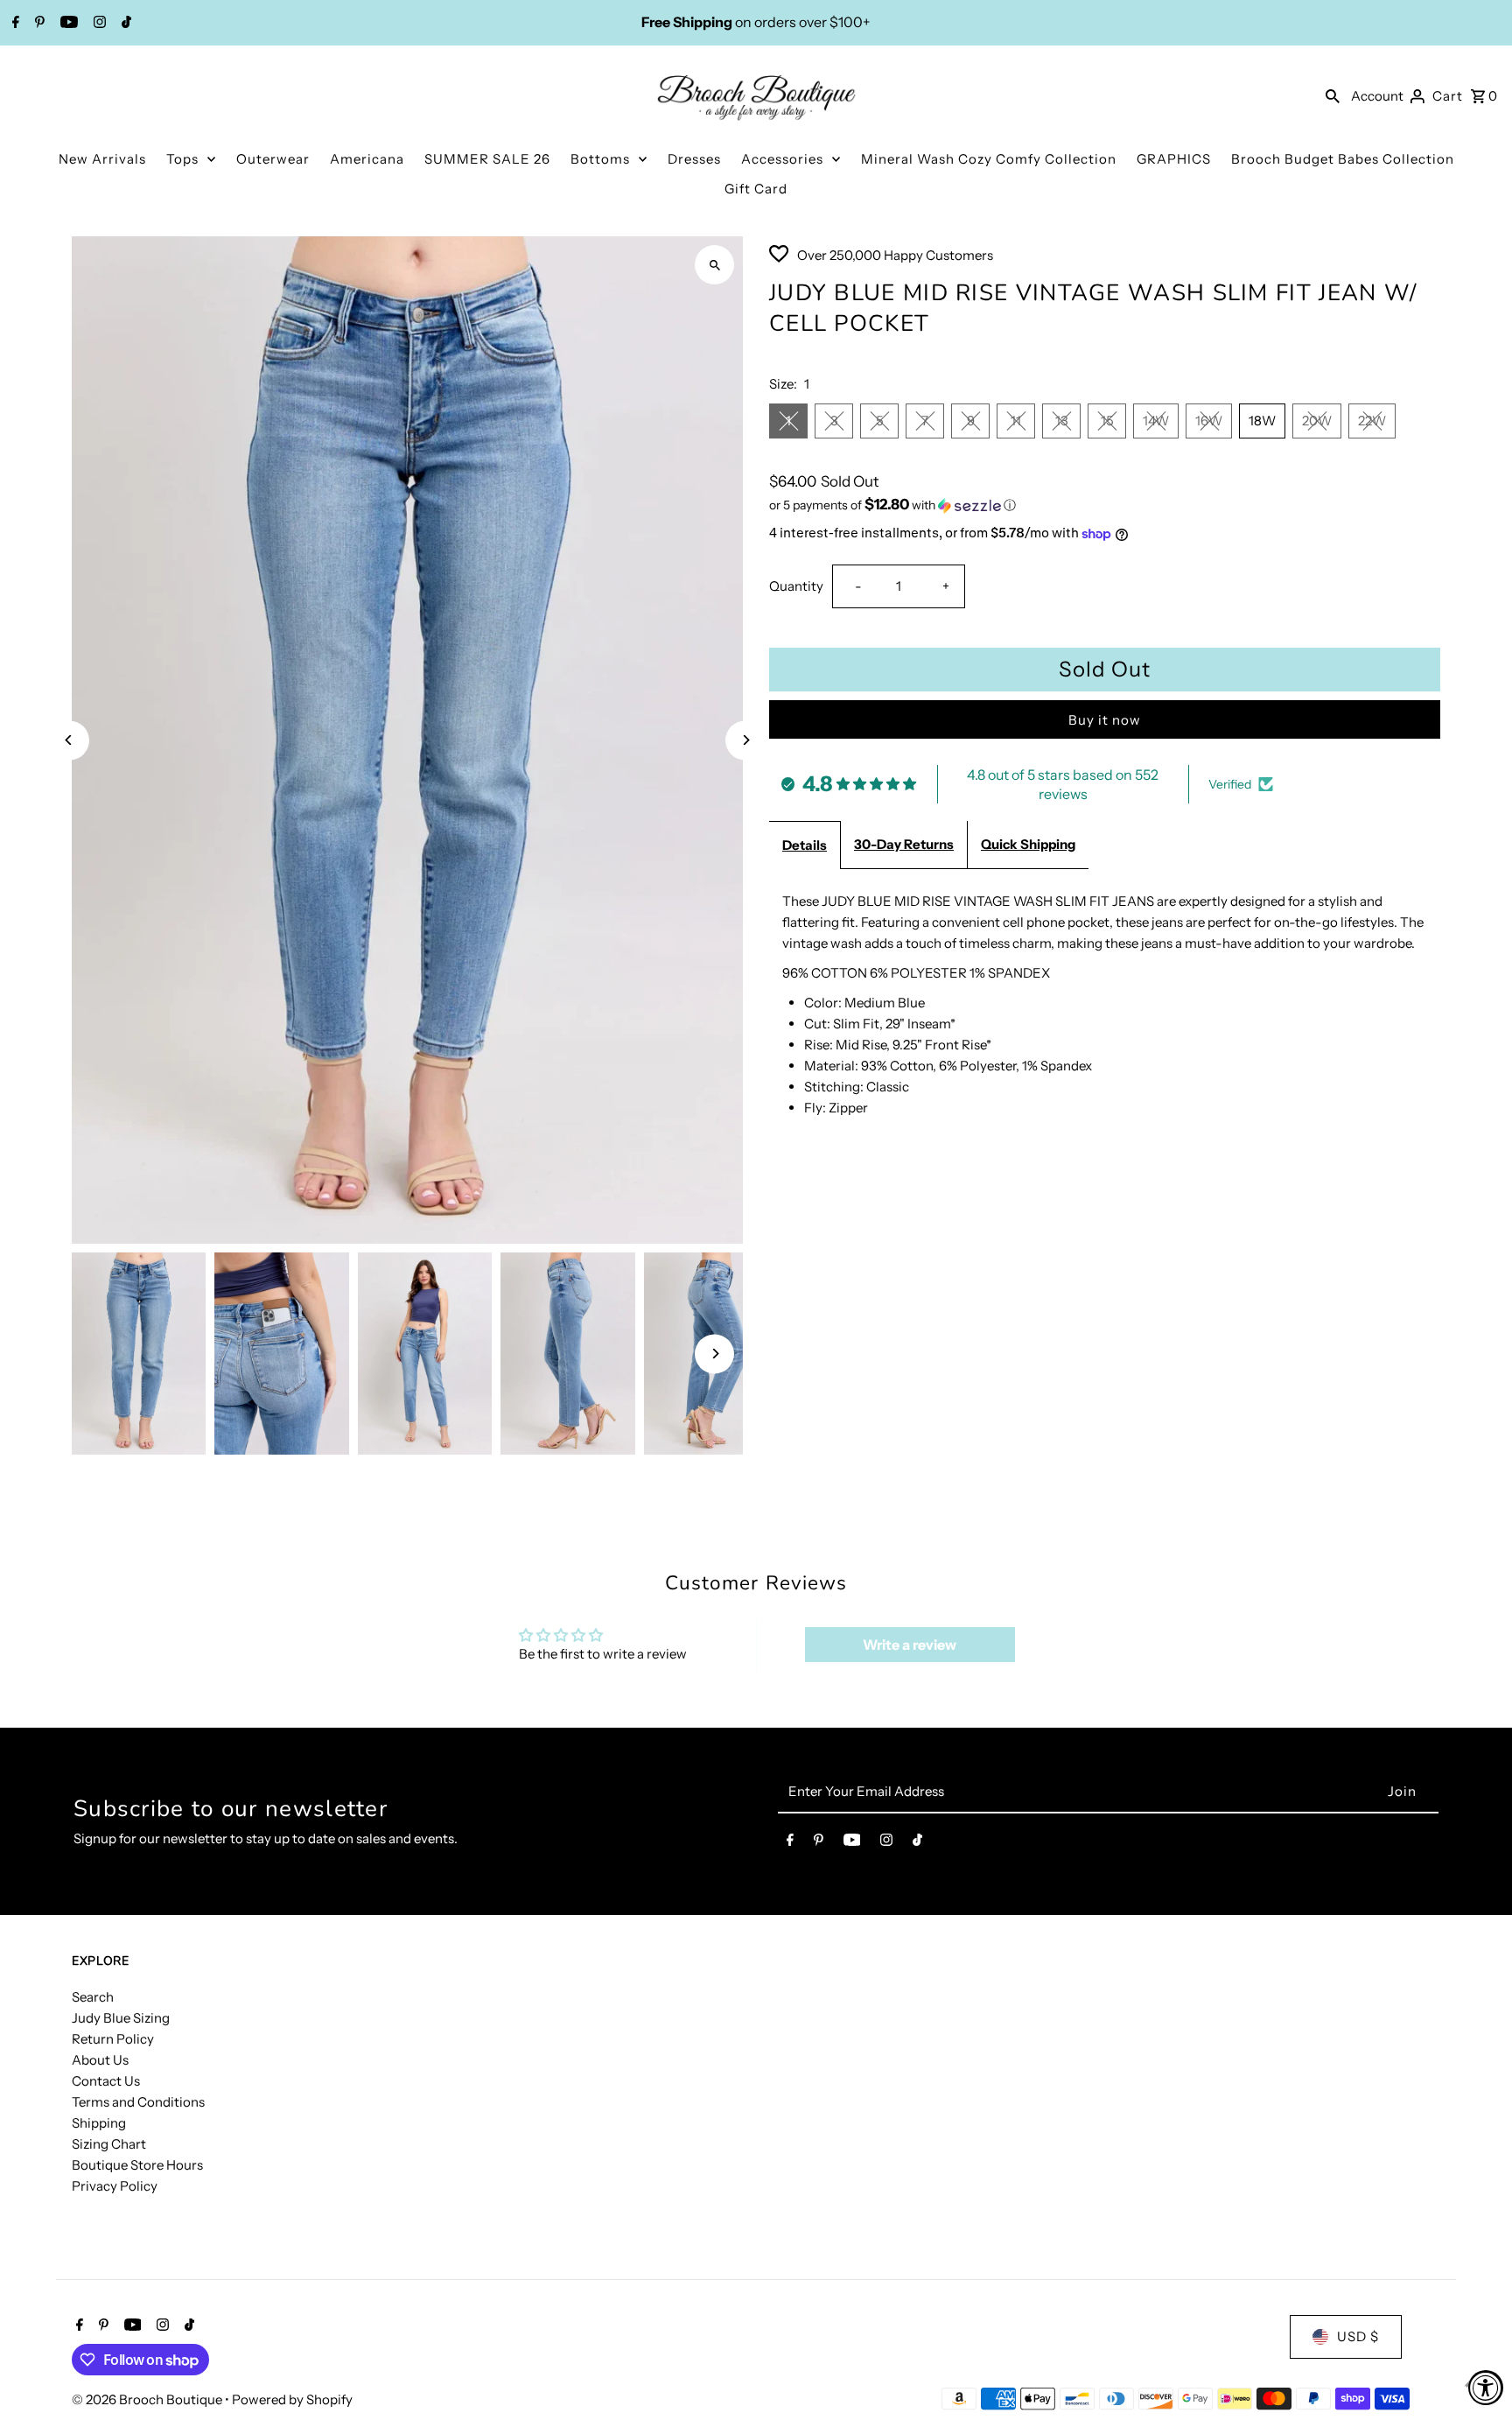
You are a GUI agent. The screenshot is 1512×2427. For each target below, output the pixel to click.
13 (1062, 421)
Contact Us (106, 2081)
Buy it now (1105, 720)
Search (93, 1997)
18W (1262, 421)
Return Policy (113, 2039)
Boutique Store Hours (137, 2165)
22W (1372, 421)
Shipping (99, 2123)
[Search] (1333, 95)
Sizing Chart (109, 2144)
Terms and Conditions (138, 2102)
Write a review (910, 1645)
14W (1156, 421)
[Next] (745, 740)
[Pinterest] (38, 24)
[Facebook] (14, 24)
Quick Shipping (1028, 844)
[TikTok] (124, 24)
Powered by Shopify (292, 2399)
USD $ (1358, 2336)
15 (1107, 421)
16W (1209, 421)
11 (1016, 421)
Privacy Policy (115, 2186)
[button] (1105, 505)
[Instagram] (98, 24)
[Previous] (70, 740)
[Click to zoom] (714, 265)
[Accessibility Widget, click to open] (1486, 2388)
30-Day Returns (904, 844)
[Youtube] (67, 24)
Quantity (796, 586)
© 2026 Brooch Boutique (148, 2399)
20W (1317, 421)
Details (805, 845)
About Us (100, 2060)
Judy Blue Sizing (121, 2018)
